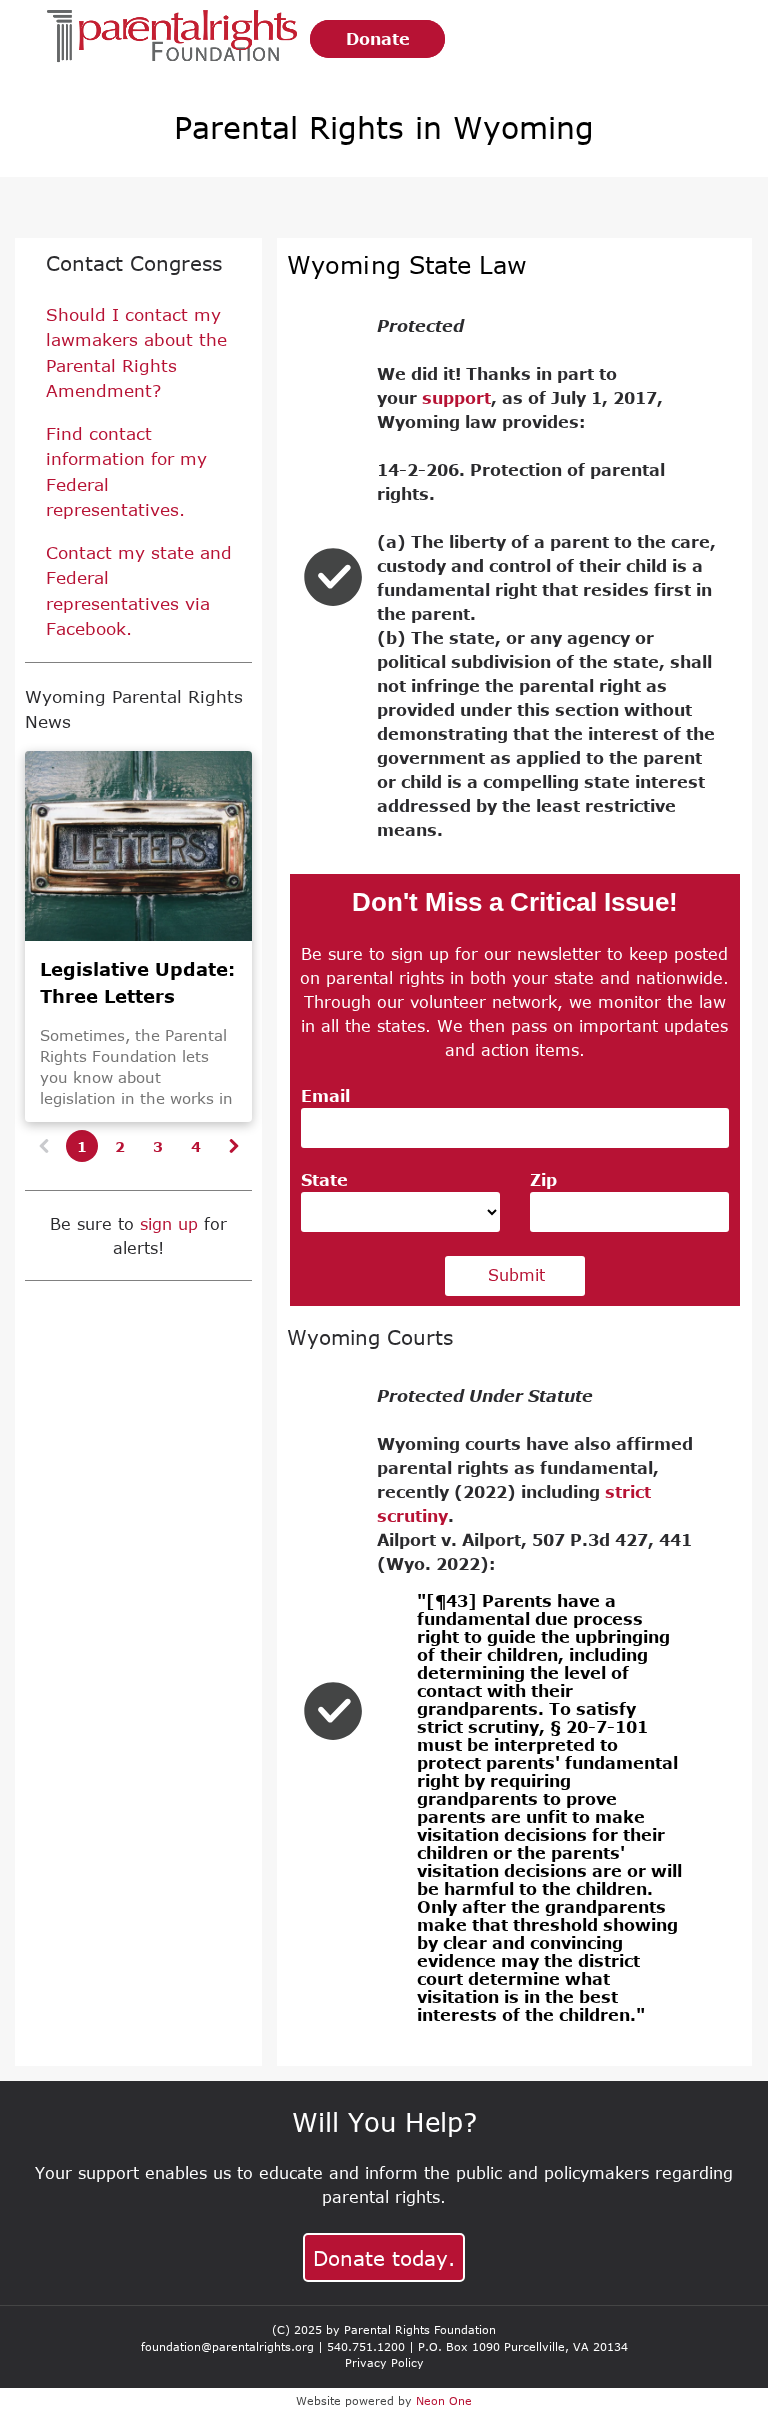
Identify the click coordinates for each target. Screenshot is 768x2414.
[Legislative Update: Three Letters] (138, 846)
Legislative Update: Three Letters (137, 982)
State (324, 1180)
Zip (543, 1180)
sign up (169, 1224)
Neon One (444, 2400)
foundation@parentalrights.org (227, 2346)
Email (325, 1096)
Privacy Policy (384, 2362)
